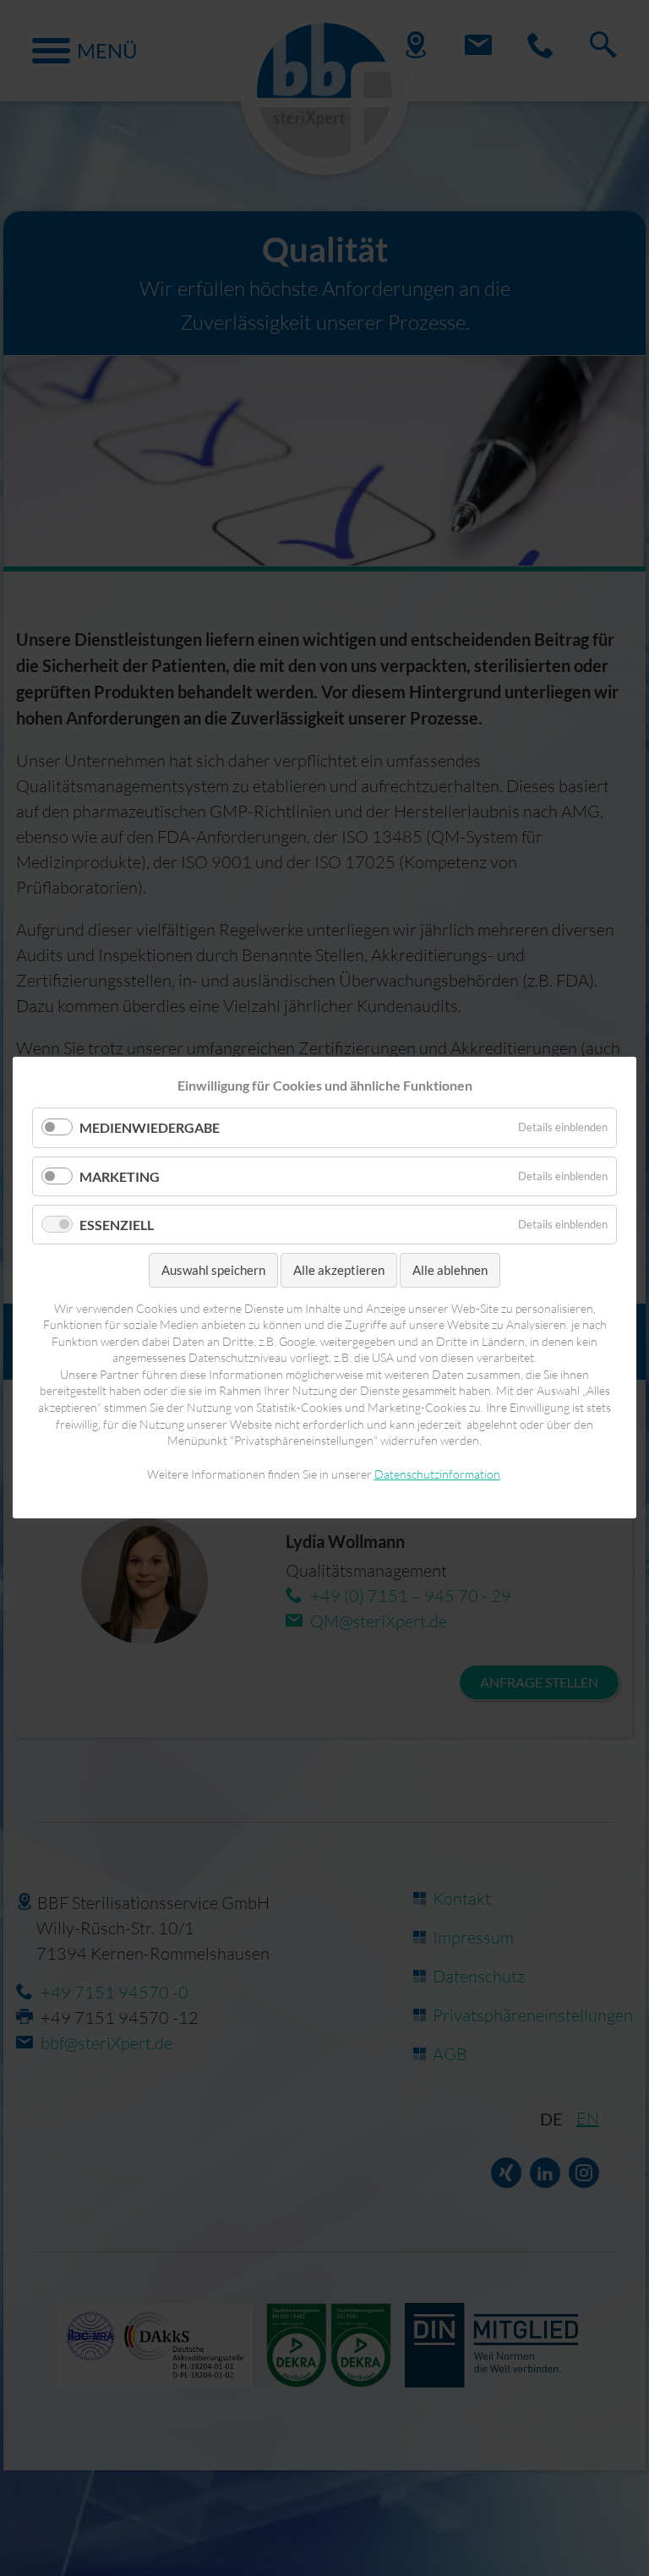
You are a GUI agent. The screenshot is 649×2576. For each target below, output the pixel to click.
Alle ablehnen (450, 1270)
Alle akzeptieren (339, 1270)
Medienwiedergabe (150, 1128)
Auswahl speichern (213, 1270)
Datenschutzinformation (437, 1474)
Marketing (120, 1176)
